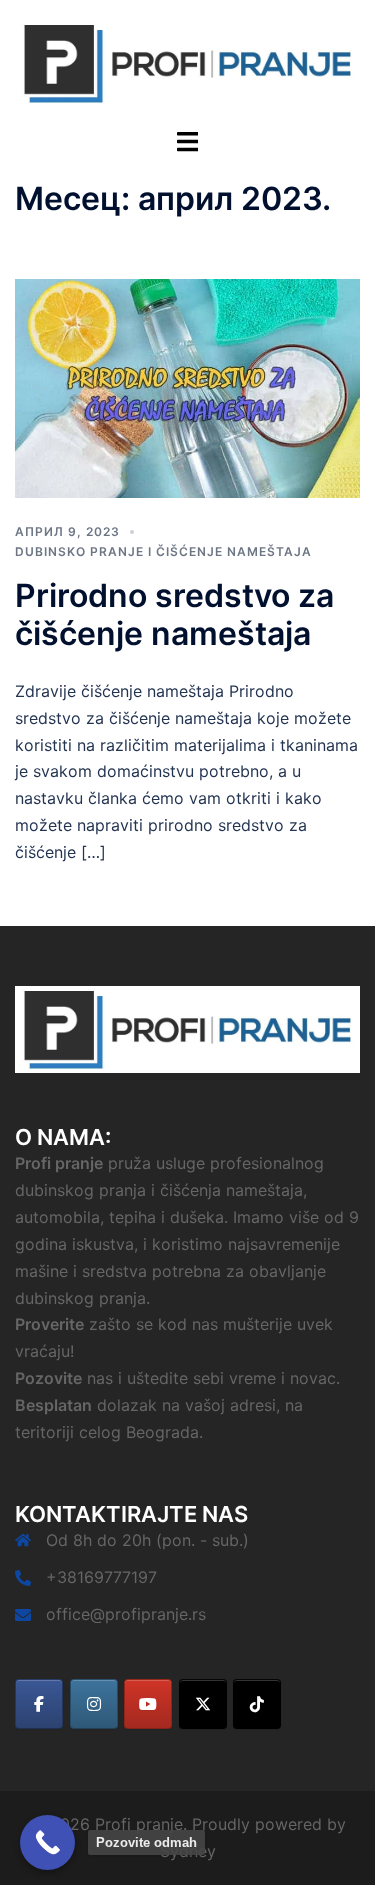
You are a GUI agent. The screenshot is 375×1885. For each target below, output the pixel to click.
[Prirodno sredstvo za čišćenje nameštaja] (187, 387)
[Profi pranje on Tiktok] (257, 1704)
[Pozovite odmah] (47, 1842)
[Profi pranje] (187, 62)
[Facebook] (39, 1704)
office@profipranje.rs (126, 1614)
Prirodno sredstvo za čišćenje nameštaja (174, 614)
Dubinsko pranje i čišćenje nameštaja (163, 551)
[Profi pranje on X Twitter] (203, 1704)
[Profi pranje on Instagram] (94, 1704)
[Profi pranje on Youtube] (148, 1704)
